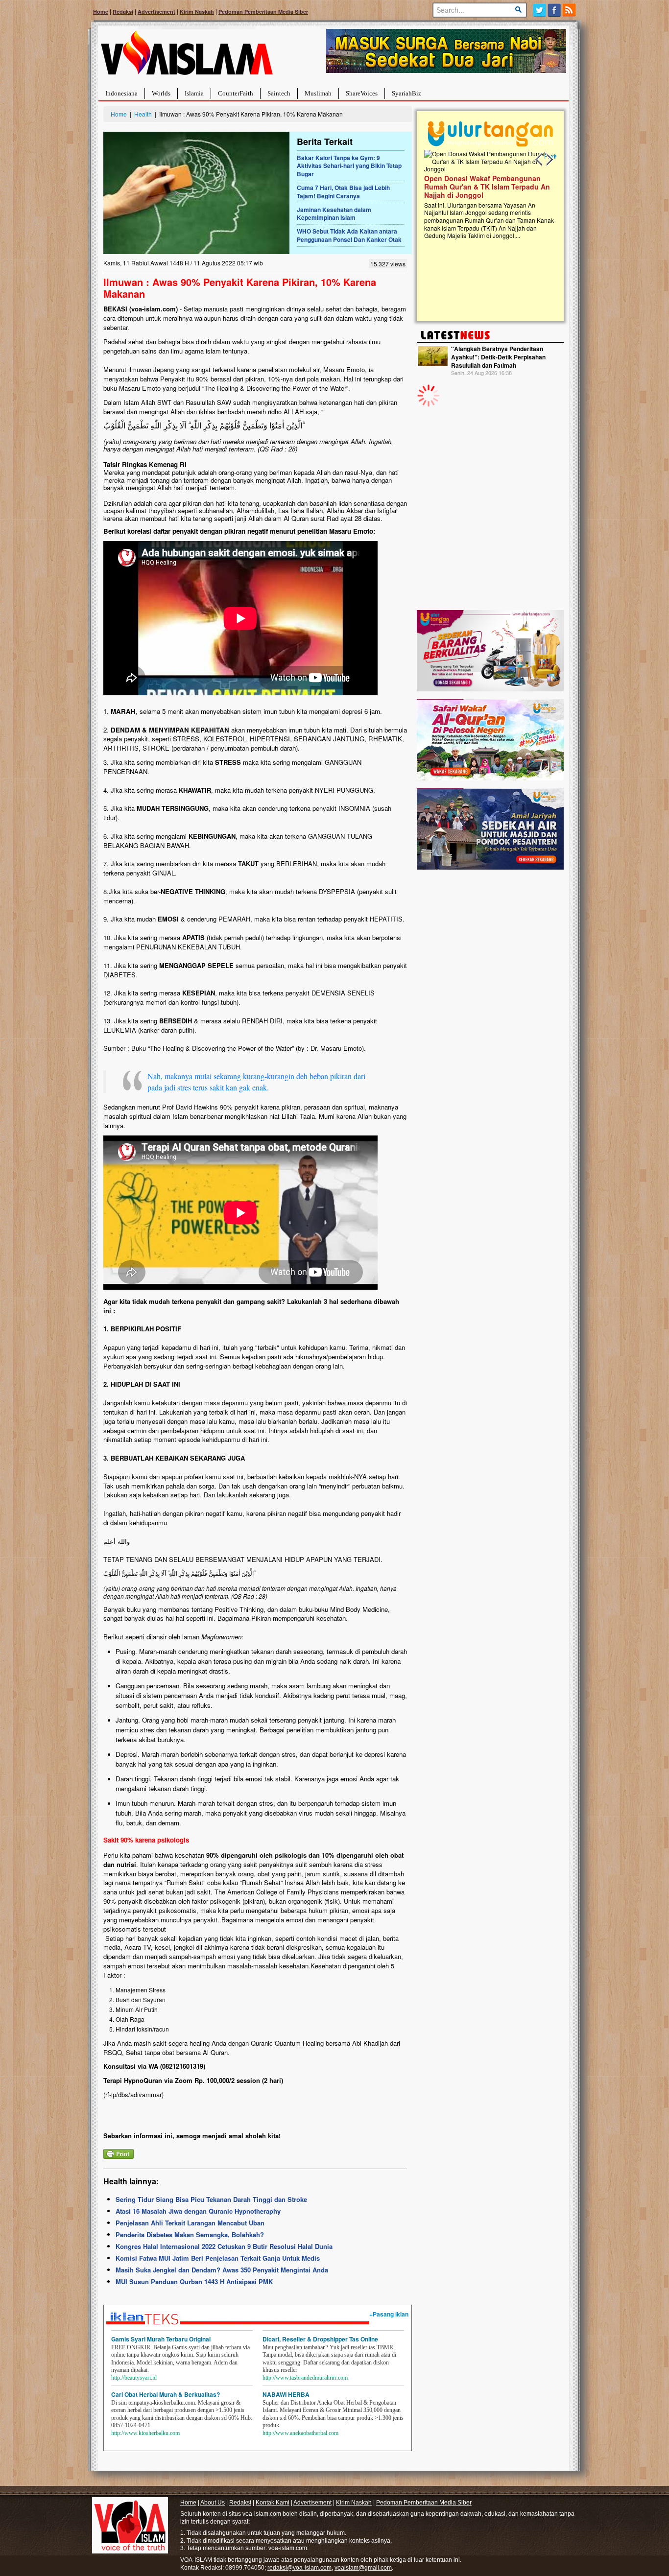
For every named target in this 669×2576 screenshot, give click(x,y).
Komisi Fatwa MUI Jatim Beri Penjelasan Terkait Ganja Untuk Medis (218, 2258)
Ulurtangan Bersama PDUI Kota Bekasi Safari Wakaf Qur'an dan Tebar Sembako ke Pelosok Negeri (488, 187)
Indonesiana (121, 93)
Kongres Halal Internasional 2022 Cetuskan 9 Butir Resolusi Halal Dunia (224, 2246)
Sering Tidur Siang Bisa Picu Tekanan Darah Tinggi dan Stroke (211, 2199)
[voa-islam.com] (187, 57)
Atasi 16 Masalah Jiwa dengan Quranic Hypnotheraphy (198, 2211)
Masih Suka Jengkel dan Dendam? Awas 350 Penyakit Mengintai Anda (222, 2270)
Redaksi (123, 12)
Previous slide (539, 160)
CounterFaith (236, 93)
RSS (570, 10)
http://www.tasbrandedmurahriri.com (305, 2378)
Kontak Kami (273, 2503)
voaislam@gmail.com (363, 2568)
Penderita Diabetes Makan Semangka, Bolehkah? (190, 2234)
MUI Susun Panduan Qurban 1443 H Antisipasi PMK (194, 2281)
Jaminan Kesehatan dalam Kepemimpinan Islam (334, 214)
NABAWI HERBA (286, 2394)
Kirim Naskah (197, 12)
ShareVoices (362, 93)
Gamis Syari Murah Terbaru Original (161, 2339)
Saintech (279, 93)
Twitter (539, 10)
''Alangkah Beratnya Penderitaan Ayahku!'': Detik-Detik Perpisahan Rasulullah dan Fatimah (498, 357)
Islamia (194, 93)
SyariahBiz (406, 93)
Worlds (161, 93)
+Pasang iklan (389, 2314)
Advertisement (156, 12)
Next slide (549, 160)
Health (143, 114)
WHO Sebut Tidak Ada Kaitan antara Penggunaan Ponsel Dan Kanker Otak (349, 235)
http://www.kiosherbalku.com (145, 2433)
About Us (213, 2503)
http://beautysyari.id (134, 2378)
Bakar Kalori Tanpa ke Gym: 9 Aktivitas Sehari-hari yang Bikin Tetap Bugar (349, 166)
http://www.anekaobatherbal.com (300, 2433)
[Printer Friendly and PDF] (119, 2153)
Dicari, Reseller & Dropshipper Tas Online (320, 2339)
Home (101, 12)
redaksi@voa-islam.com (299, 2568)
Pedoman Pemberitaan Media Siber (263, 12)
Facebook (555, 10)
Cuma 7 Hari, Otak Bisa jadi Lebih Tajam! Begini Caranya (343, 192)
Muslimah (318, 93)
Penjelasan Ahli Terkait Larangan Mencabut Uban (190, 2223)
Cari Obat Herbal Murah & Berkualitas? (166, 2394)
